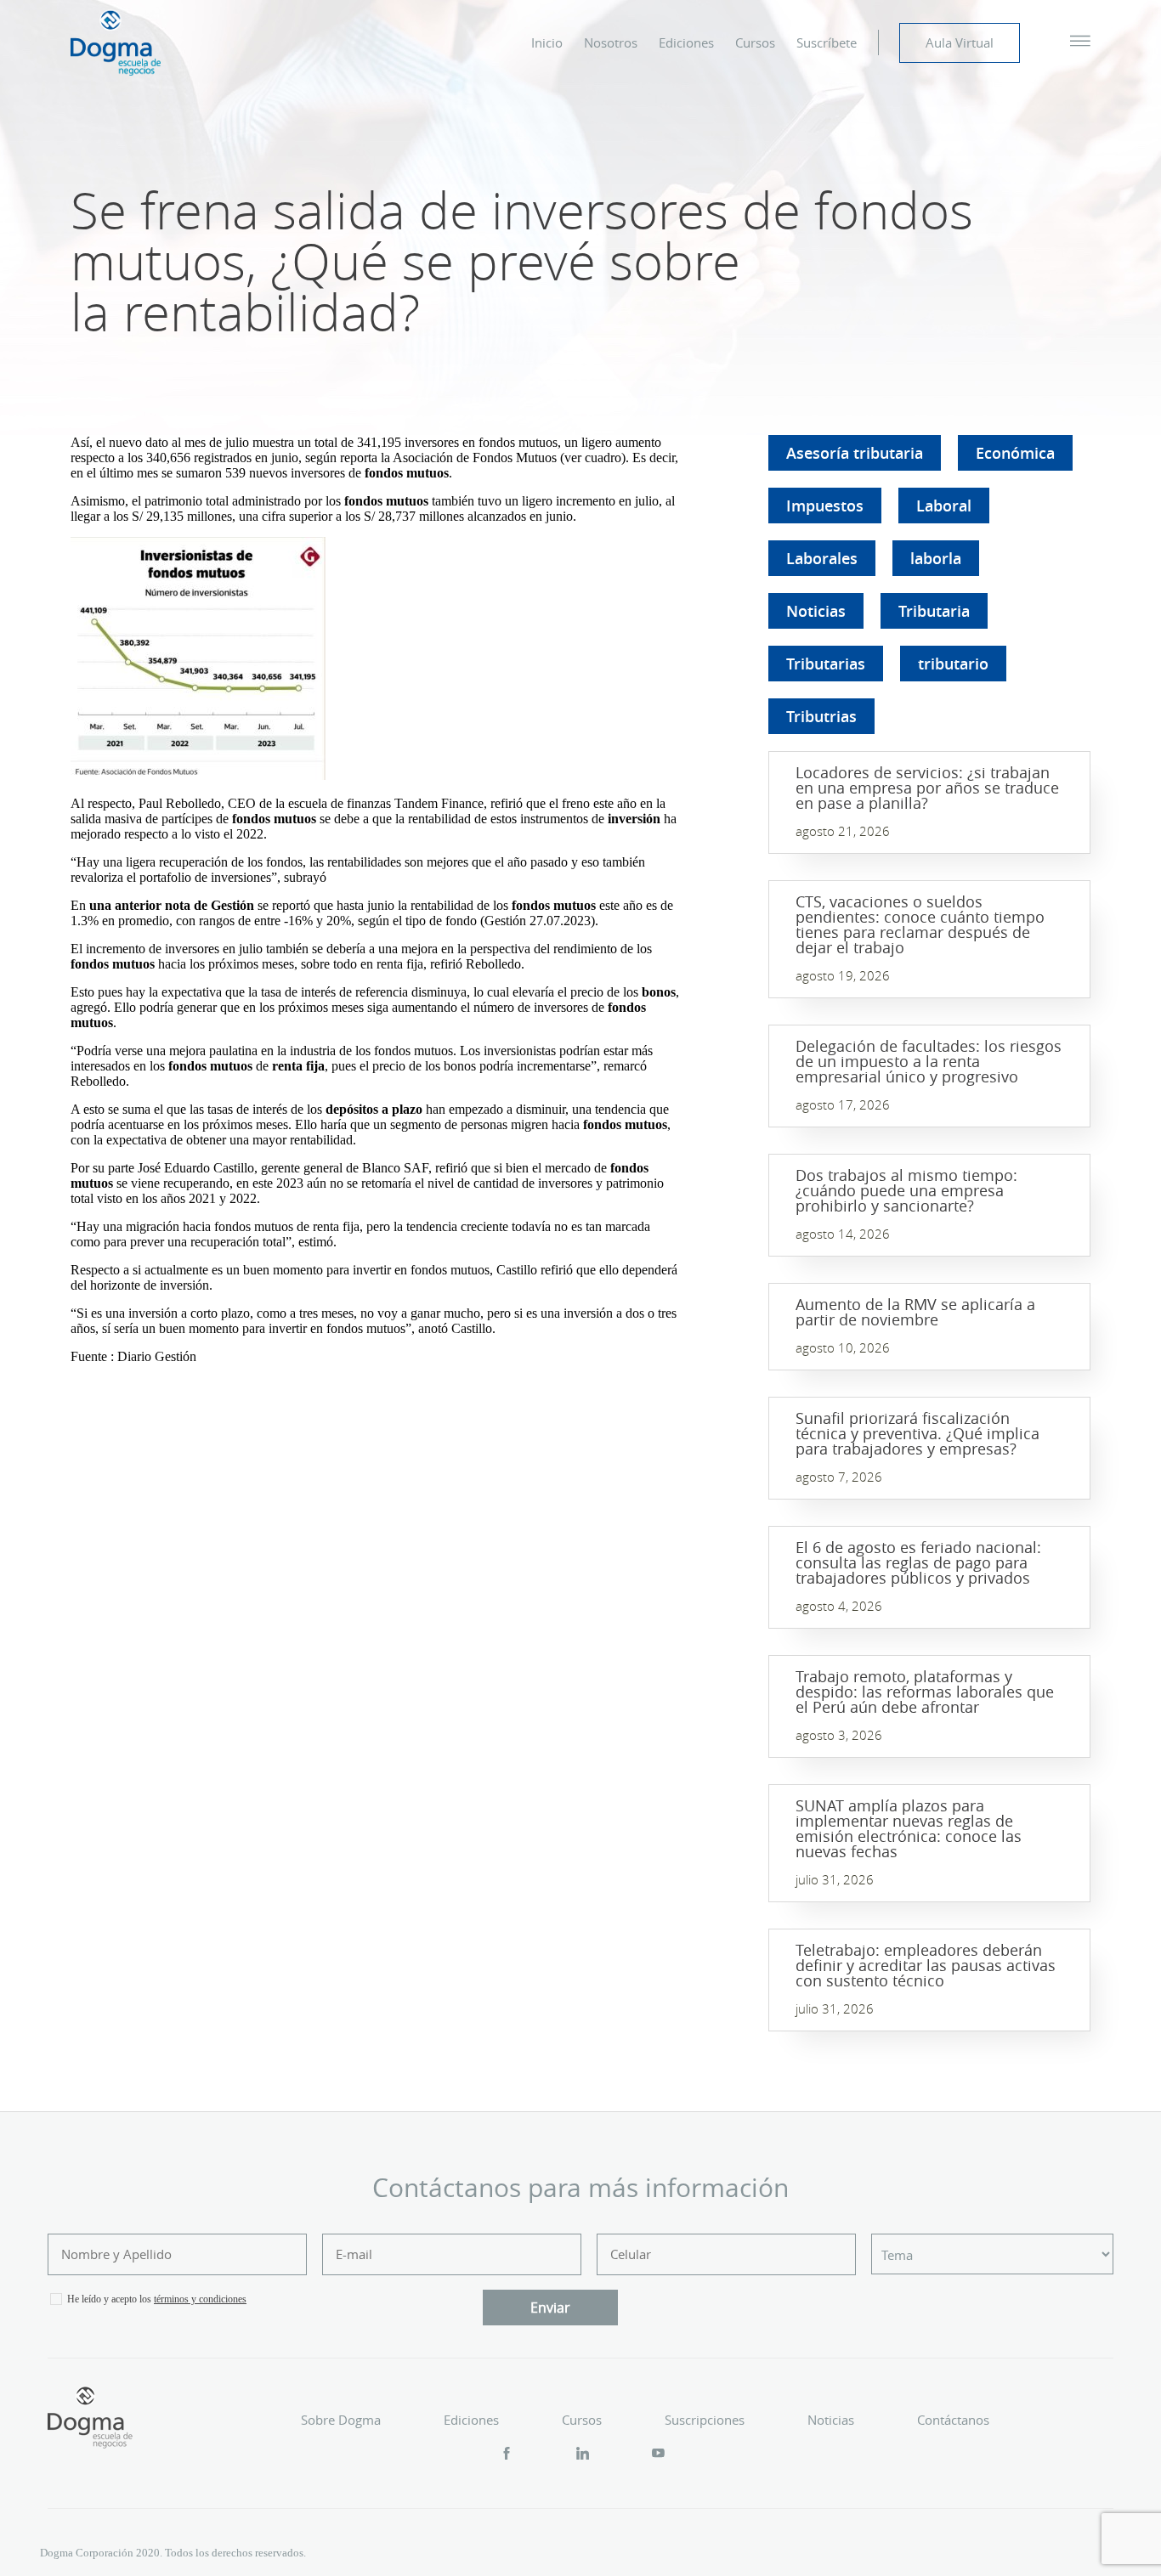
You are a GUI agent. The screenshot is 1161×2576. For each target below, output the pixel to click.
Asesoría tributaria (855, 453)
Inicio (547, 42)
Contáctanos (953, 2420)
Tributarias (826, 664)
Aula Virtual (960, 42)
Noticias (816, 611)
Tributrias (821, 716)
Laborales (822, 558)
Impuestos (825, 506)
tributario (953, 664)
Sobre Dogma (341, 2420)
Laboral (944, 506)
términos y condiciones (200, 2299)
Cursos (755, 42)
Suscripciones (705, 2420)
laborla (936, 558)
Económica (1015, 453)
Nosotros (611, 42)
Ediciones (686, 42)
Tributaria (934, 611)
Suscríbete (827, 42)
